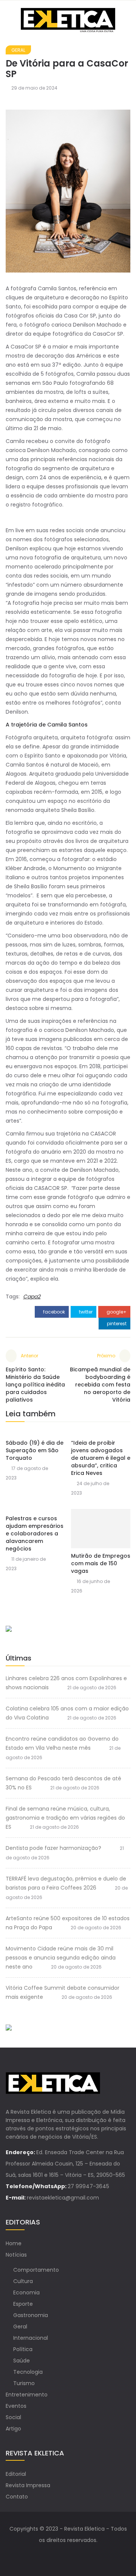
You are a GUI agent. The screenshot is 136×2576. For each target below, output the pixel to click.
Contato (17, 2497)
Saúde (22, 2361)
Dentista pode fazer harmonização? (53, 1848)
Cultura (23, 2281)
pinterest (116, 1324)
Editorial (16, 2474)
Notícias (16, 2255)
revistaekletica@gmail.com (63, 2198)
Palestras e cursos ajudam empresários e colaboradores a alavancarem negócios (35, 1534)
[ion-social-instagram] (76, 2555)
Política (23, 2349)
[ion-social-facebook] (60, 2555)
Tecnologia (28, 2372)
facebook (53, 1312)
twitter (85, 1312)
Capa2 (32, 1297)
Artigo (13, 2429)
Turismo (24, 2383)
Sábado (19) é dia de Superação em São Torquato (35, 1450)
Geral (18, 50)
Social (13, 2417)
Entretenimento (27, 2395)
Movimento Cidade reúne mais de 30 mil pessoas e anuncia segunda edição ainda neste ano (61, 1958)
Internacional (31, 2338)
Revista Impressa (28, 2485)
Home (14, 2243)
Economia (26, 2293)
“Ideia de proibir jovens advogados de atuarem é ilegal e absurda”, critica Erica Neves (101, 1458)
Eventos (16, 2406)
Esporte (23, 2304)
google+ (116, 1312)
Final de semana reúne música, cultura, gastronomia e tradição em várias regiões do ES (65, 1818)
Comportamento (36, 2270)
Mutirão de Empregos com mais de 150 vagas (101, 1563)
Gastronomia (31, 2315)
